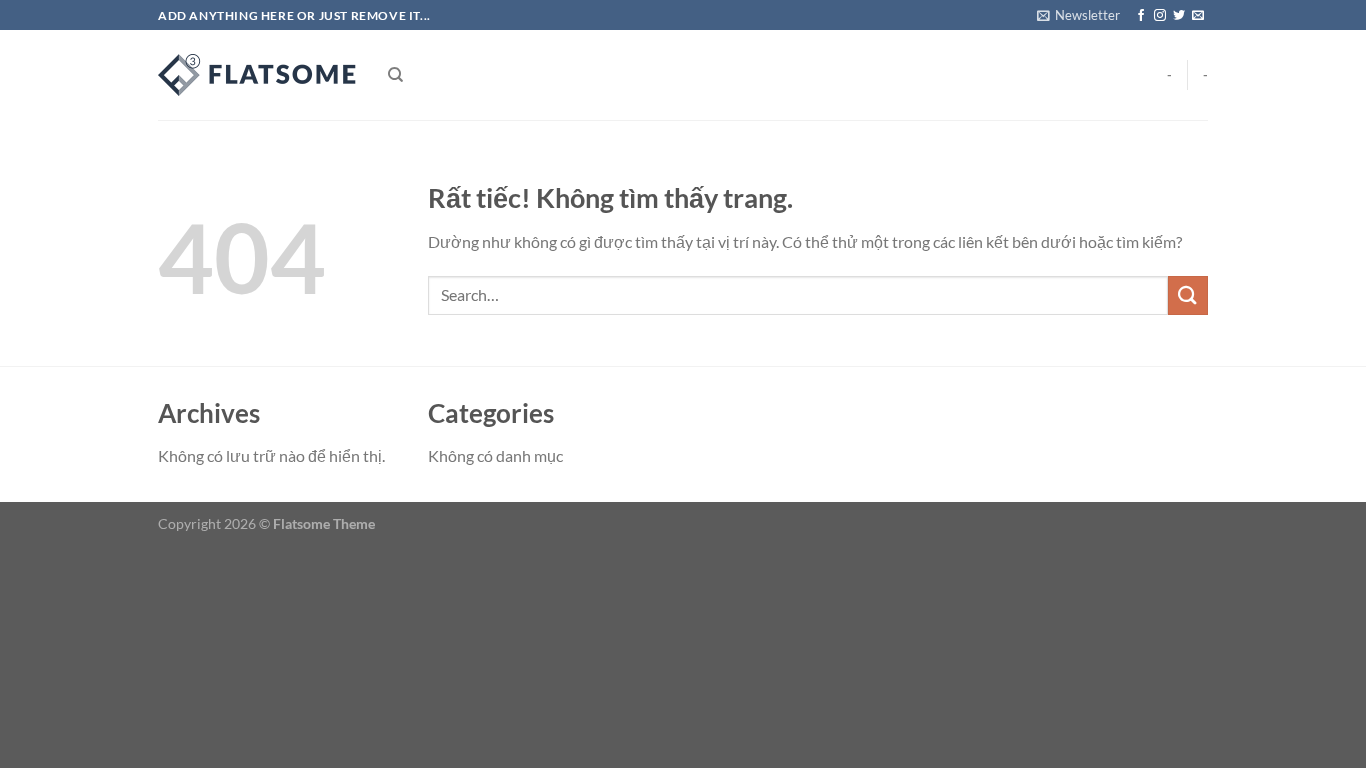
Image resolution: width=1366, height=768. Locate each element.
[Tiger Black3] (258, 75)
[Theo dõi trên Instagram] (1160, 16)
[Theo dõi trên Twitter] (1179, 16)
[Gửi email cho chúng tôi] (1198, 16)
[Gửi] (1188, 295)
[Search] (395, 75)
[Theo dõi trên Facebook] (1141, 16)
